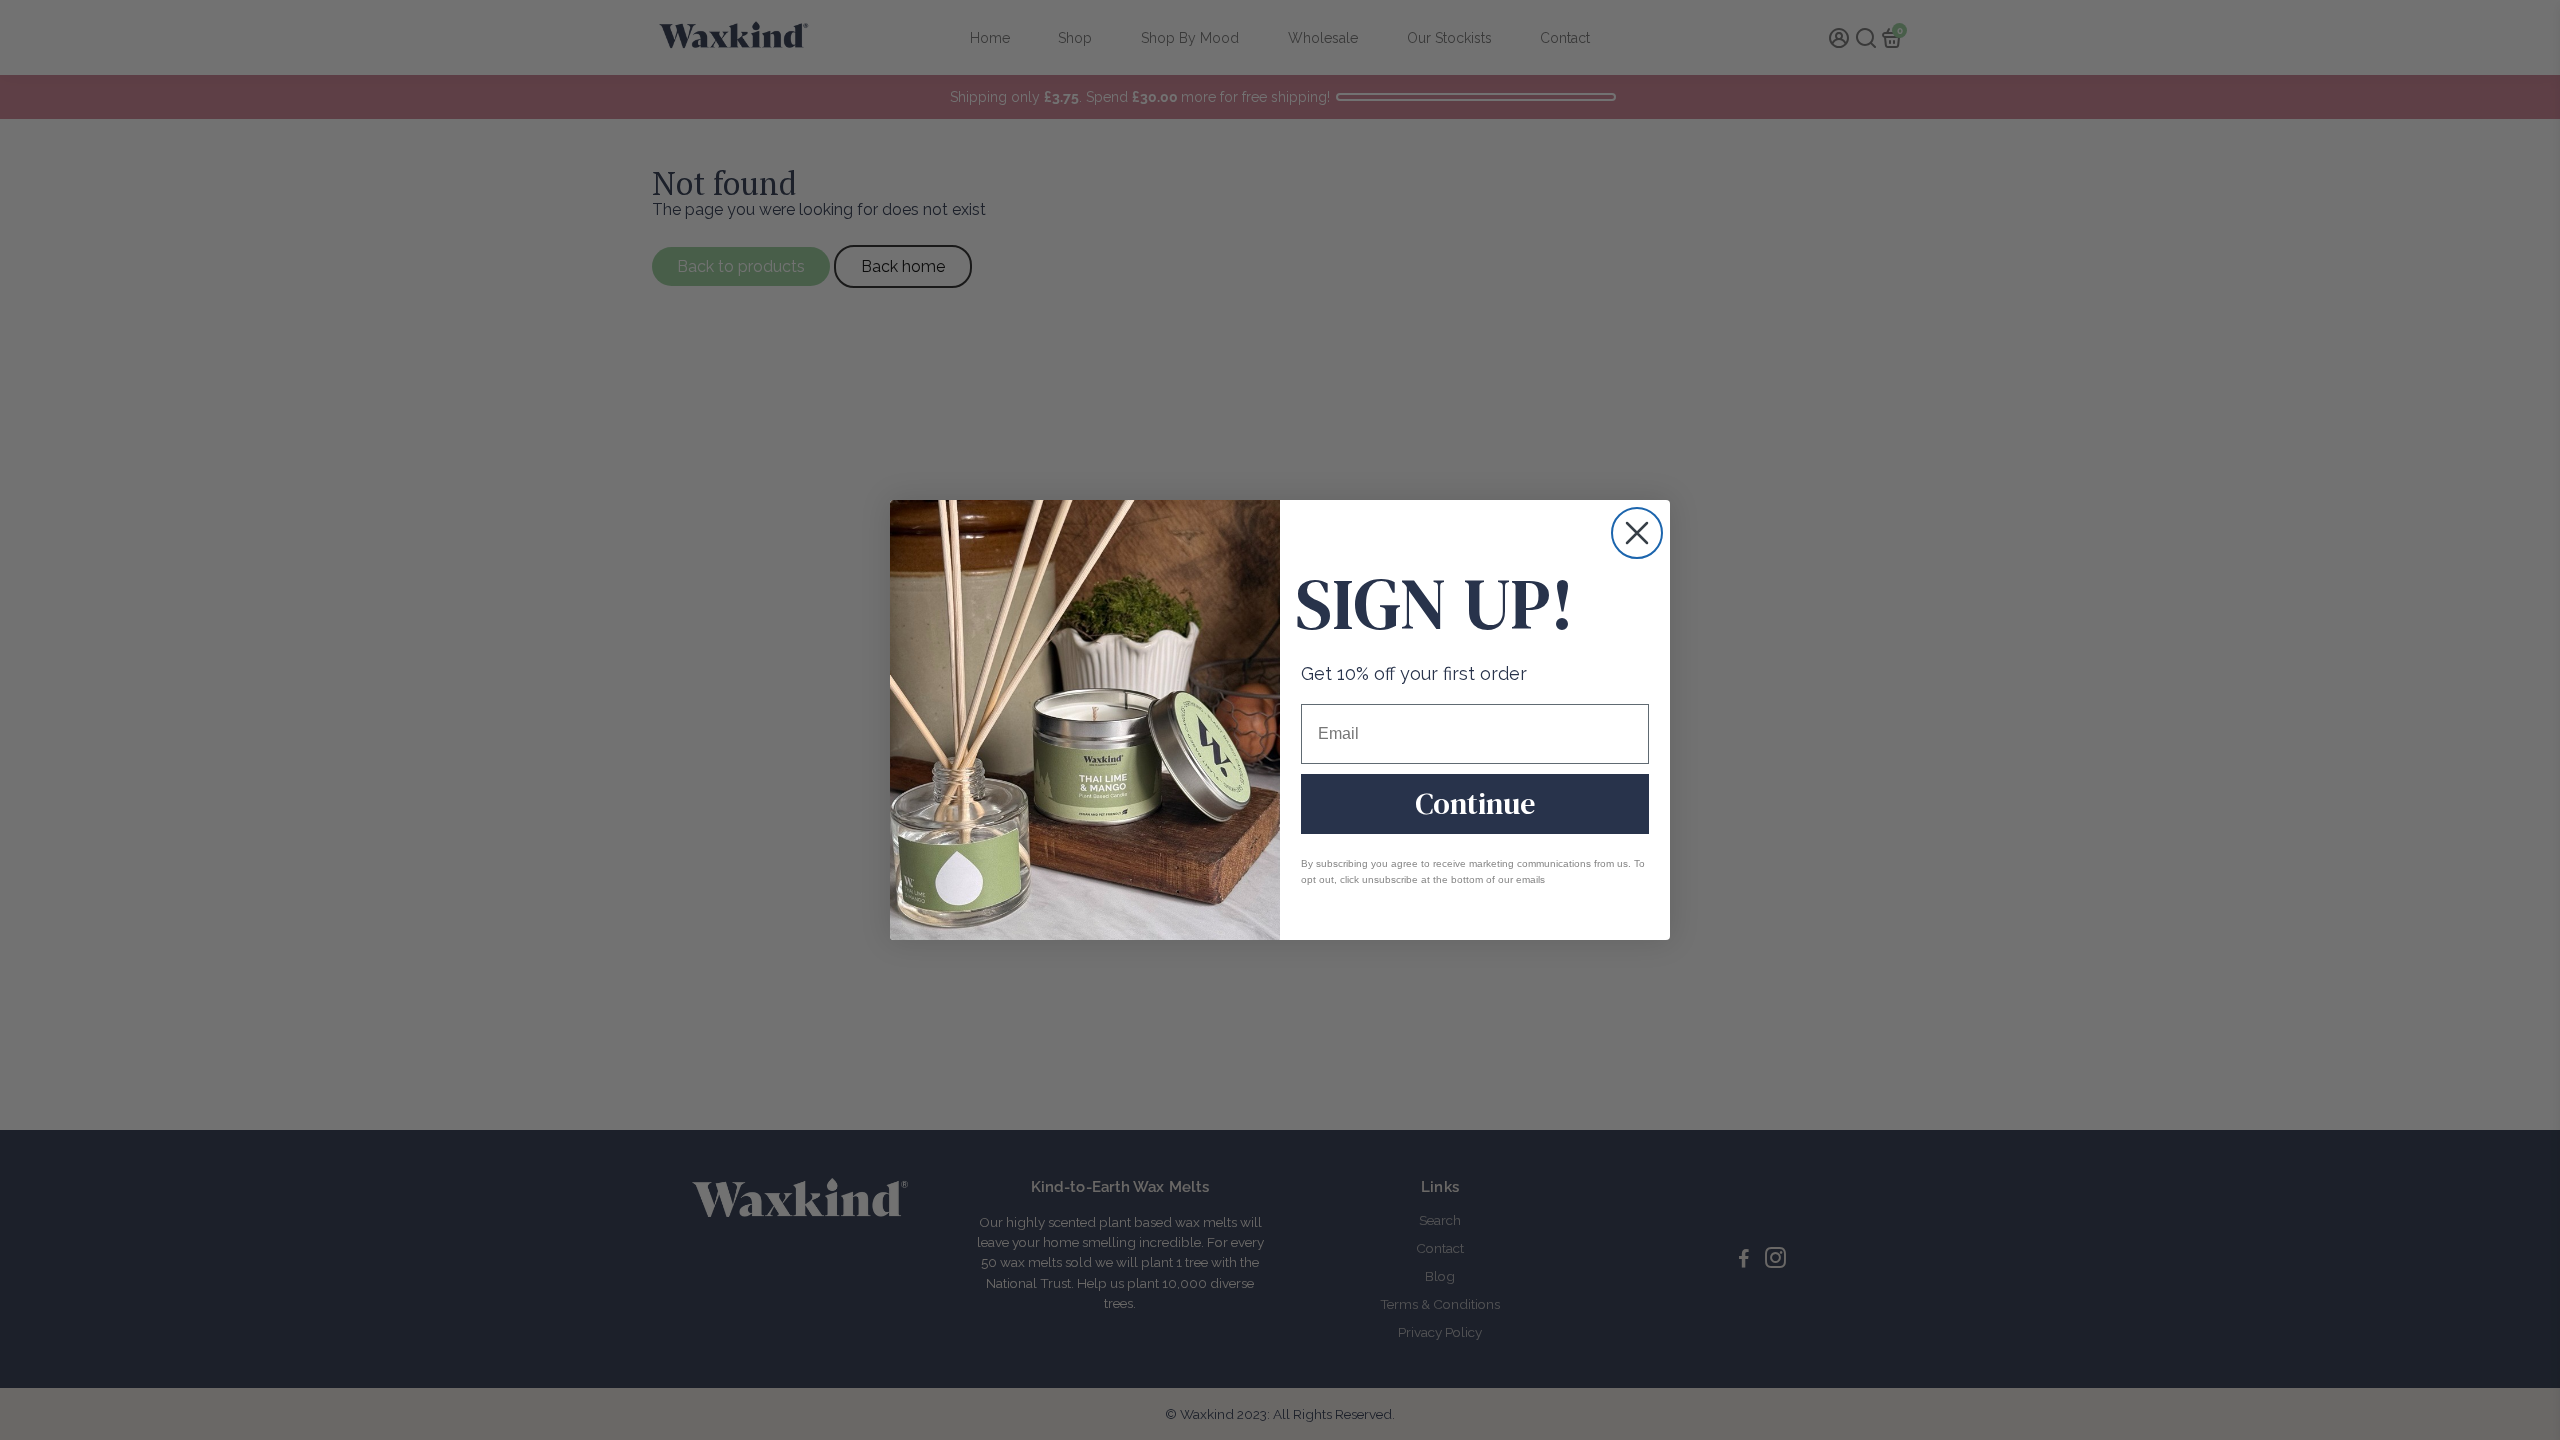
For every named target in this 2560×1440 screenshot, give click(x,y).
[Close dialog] (1637, 533)
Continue (1475, 803)
